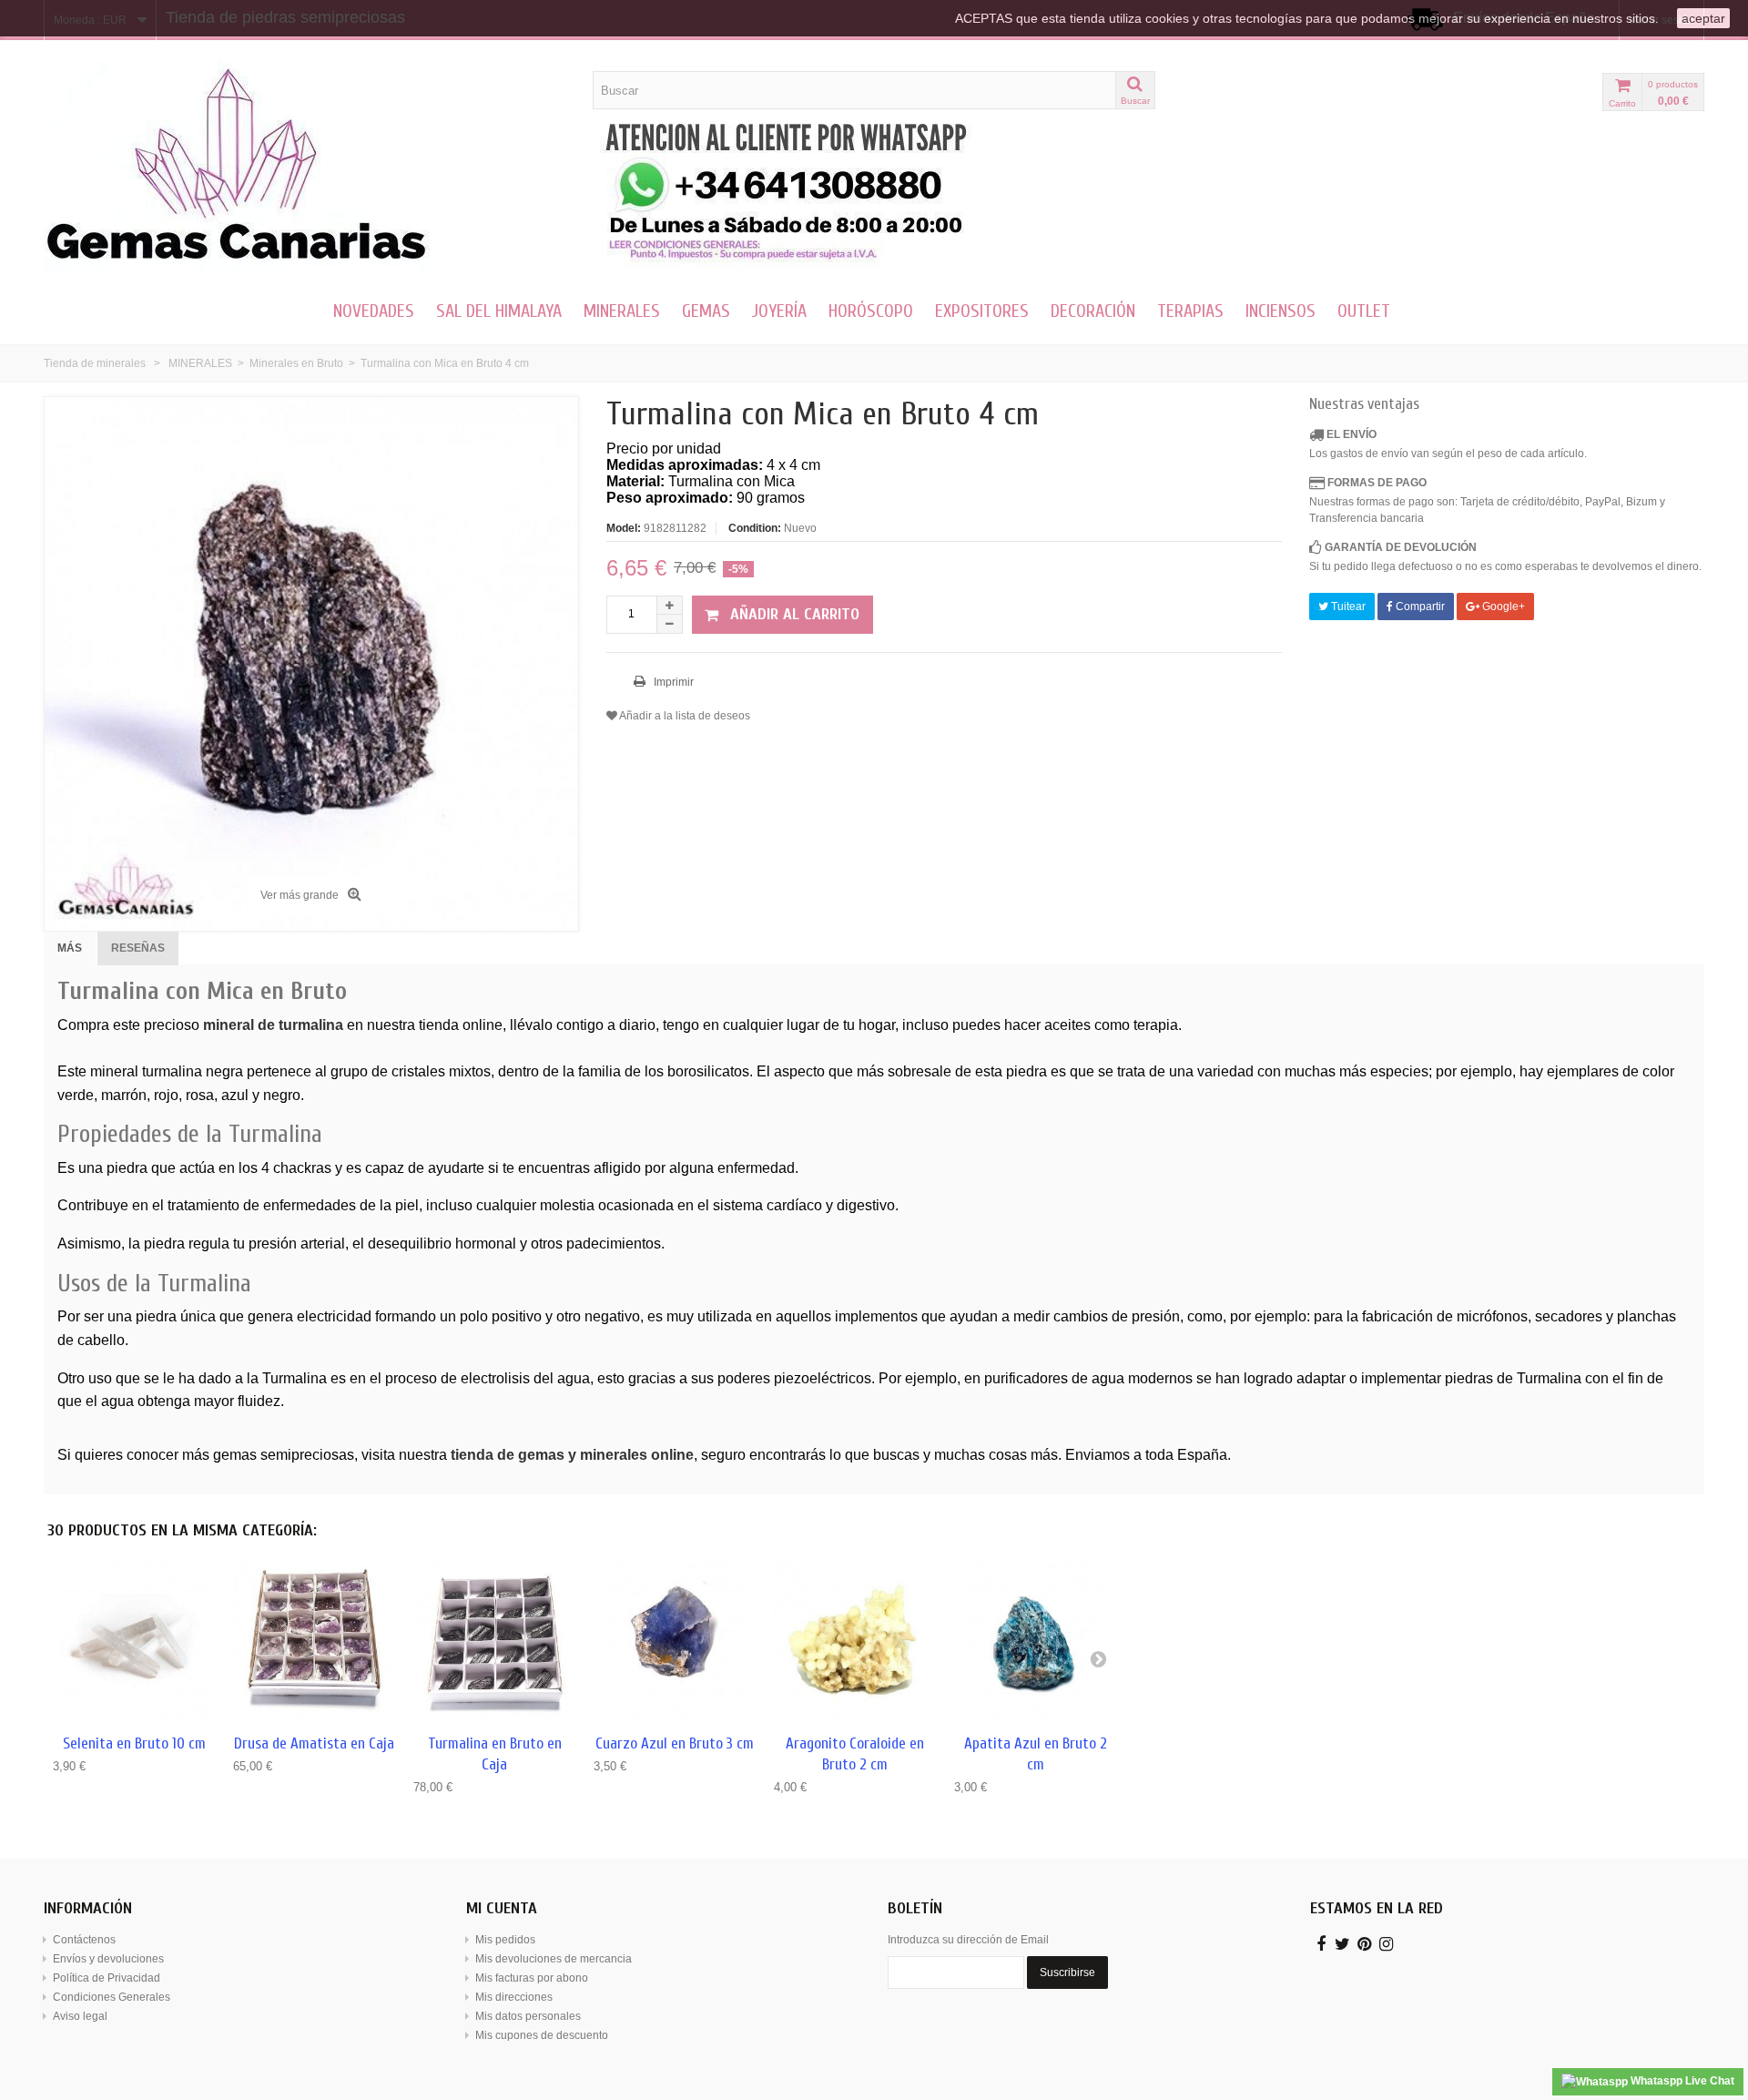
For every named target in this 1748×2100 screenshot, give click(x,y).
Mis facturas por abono (532, 1978)
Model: (624, 528)
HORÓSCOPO (871, 311)
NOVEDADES (374, 311)
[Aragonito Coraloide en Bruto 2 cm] (855, 1641)
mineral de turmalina (273, 1025)
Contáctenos (84, 1940)
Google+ (1502, 607)
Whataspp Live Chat (1681, 2081)
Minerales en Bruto (296, 363)
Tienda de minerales (95, 363)
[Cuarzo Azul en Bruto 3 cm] (675, 1641)
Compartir (1419, 607)
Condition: (755, 528)
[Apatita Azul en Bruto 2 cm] (1035, 1641)
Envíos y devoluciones (108, 1959)
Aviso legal (80, 2016)
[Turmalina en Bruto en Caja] (494, 1641)
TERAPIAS (1190, 311)
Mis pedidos (505, 1940)
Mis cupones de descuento (542, 2035)
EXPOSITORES (982, 311)
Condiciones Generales (112, 1997)
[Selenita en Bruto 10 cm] (134, 1641)
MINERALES (622, 311)
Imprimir (672, 682)
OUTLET (1364, 311)
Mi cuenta (502, 1908)
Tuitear (1347, 607)
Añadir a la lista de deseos (684, 716)
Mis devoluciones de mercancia (554, 1959)
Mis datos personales (528, 2016)
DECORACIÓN (1093, 311)
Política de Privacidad (107, 1978)
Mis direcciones (514, 1997)
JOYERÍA (779, 311)
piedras (1469, 1378)
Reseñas (138, 948)
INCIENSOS (1281, 311)
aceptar (1703, 18)
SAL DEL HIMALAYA (499, 311)
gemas (235, 1455)
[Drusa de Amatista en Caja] (314, 1641)
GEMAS (706, 311)
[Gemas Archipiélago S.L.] (311, 167)
